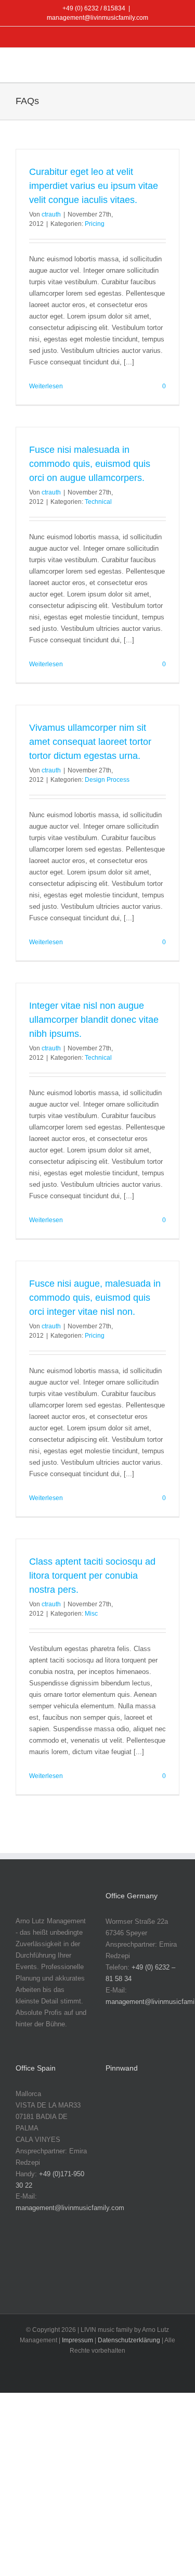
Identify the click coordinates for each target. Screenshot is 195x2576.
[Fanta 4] (121, 2236)
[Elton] (121, 2203)
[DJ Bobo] (154, 2170)
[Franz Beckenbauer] (121, 2269)
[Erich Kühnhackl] (154, 2203)
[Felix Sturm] (154, 2236)
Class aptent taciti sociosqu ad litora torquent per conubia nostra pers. (92, 1576)
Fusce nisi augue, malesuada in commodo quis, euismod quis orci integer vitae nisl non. (95, 1298)
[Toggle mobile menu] (175, 66)
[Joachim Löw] (154, 2105)
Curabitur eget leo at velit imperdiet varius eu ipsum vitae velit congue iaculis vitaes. (94, 186)
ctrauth (51, 214)
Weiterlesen (46, 386)
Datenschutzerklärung (129, 2340)
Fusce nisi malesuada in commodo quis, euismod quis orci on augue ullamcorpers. (90, 464)
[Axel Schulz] (154, 2137)
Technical (98, 502)
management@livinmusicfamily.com (97, 18)
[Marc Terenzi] (121, 2105)
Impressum (77, 2340)
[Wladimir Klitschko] (121, 2137)
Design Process (107, 780)
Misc (91, 1614)
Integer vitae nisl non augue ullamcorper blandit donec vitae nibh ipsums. (94, 1020)
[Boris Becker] (121, 2170)
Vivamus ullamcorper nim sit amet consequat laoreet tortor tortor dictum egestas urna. (90, 742)
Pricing (95, 224)
